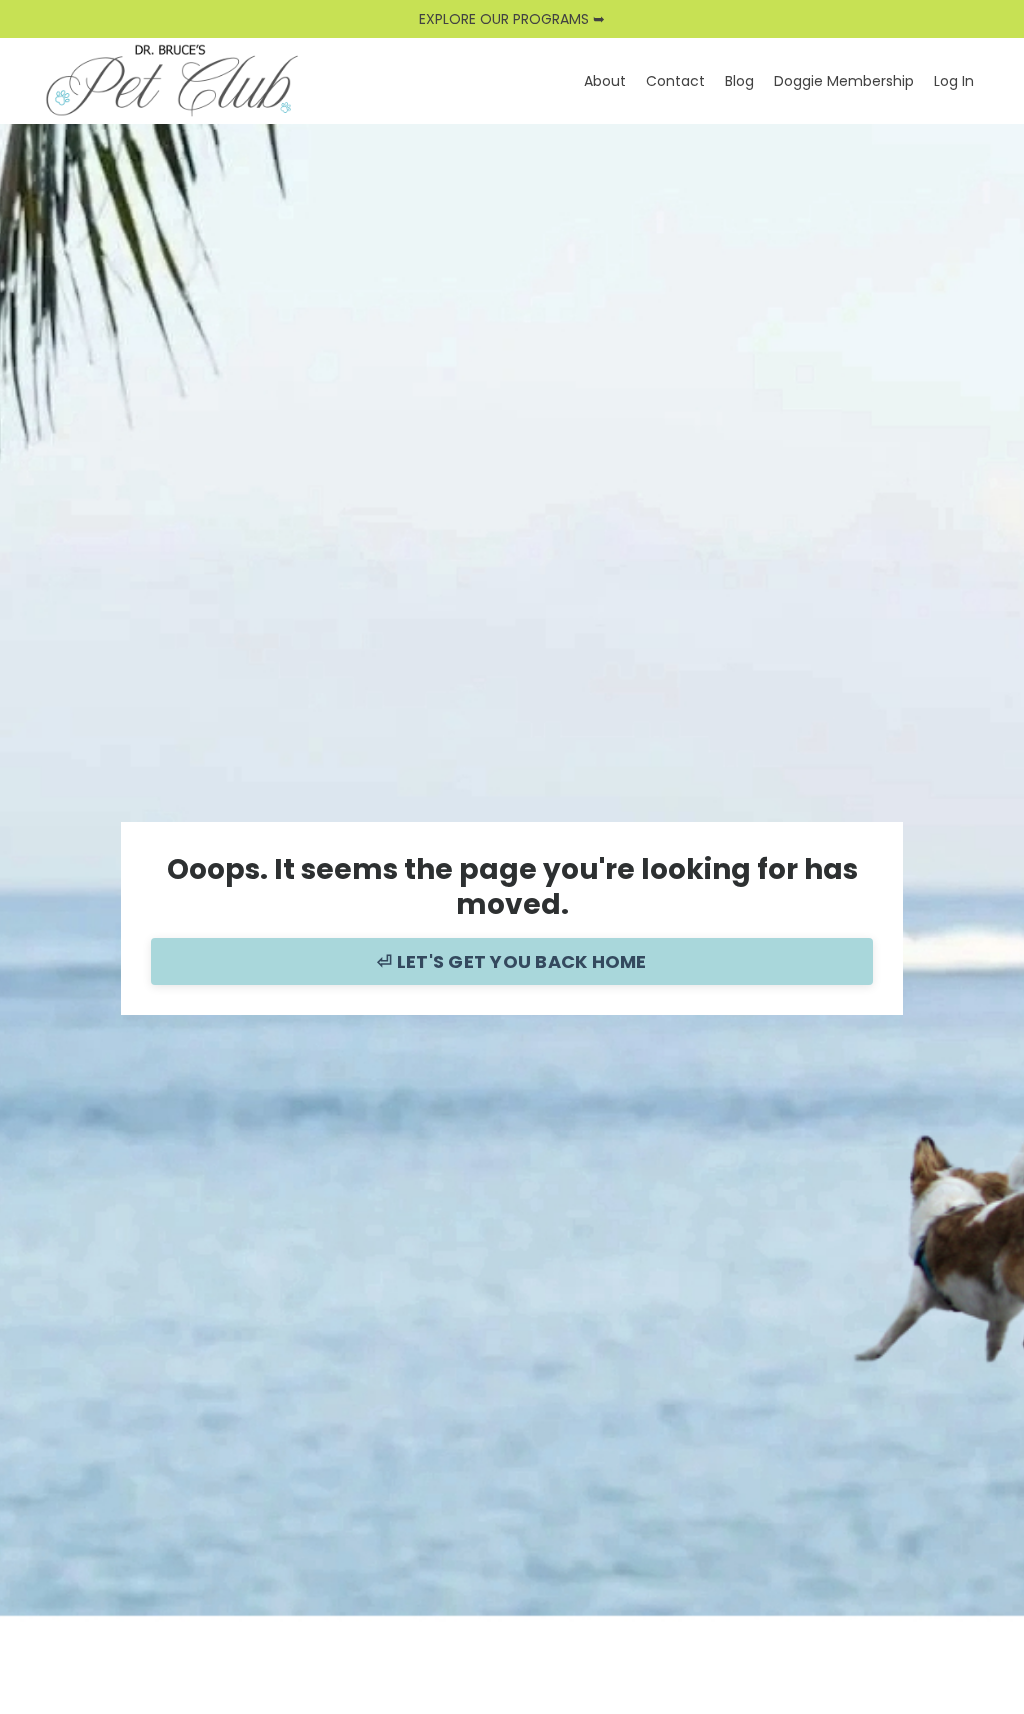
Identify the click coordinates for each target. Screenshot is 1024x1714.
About (605, 81)
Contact (675, 81)
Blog (739, 81)
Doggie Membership (844, 81)
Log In (954, 81)
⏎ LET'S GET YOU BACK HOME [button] (511, 961)
